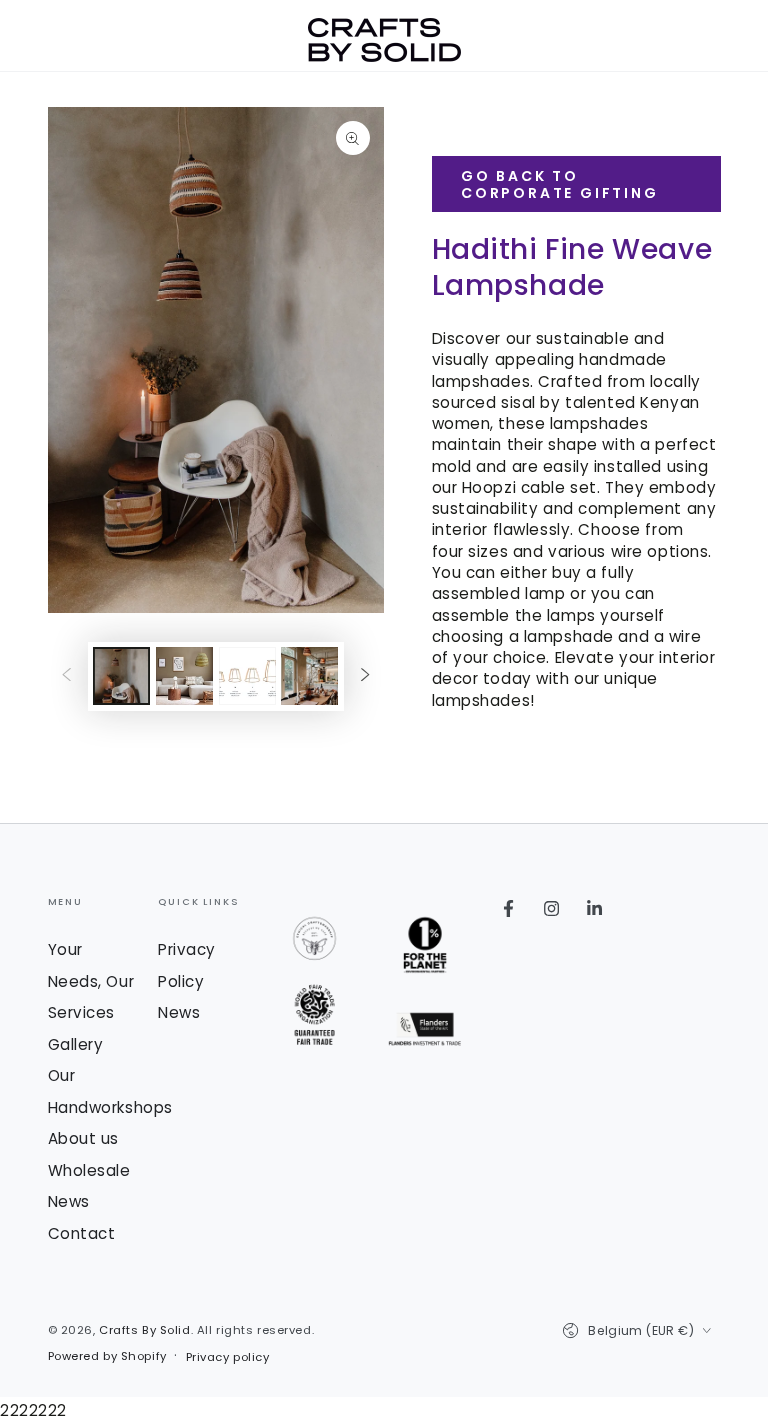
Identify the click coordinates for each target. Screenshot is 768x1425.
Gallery (76, 1044)
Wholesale (89, 1170)
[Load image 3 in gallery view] (247, 676)
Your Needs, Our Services (91, 981)
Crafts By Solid (145, 1330)
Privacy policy (228, 1357)
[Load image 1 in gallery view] (121, 676)
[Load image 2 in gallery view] (184, 676)
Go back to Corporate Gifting (560, 184)
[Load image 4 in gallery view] (309, 676)
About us (84, 1138)
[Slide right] (365, 676)
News (69, 1201)
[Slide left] (67, 676)
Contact (82, 1233)
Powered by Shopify (107, 1356)
